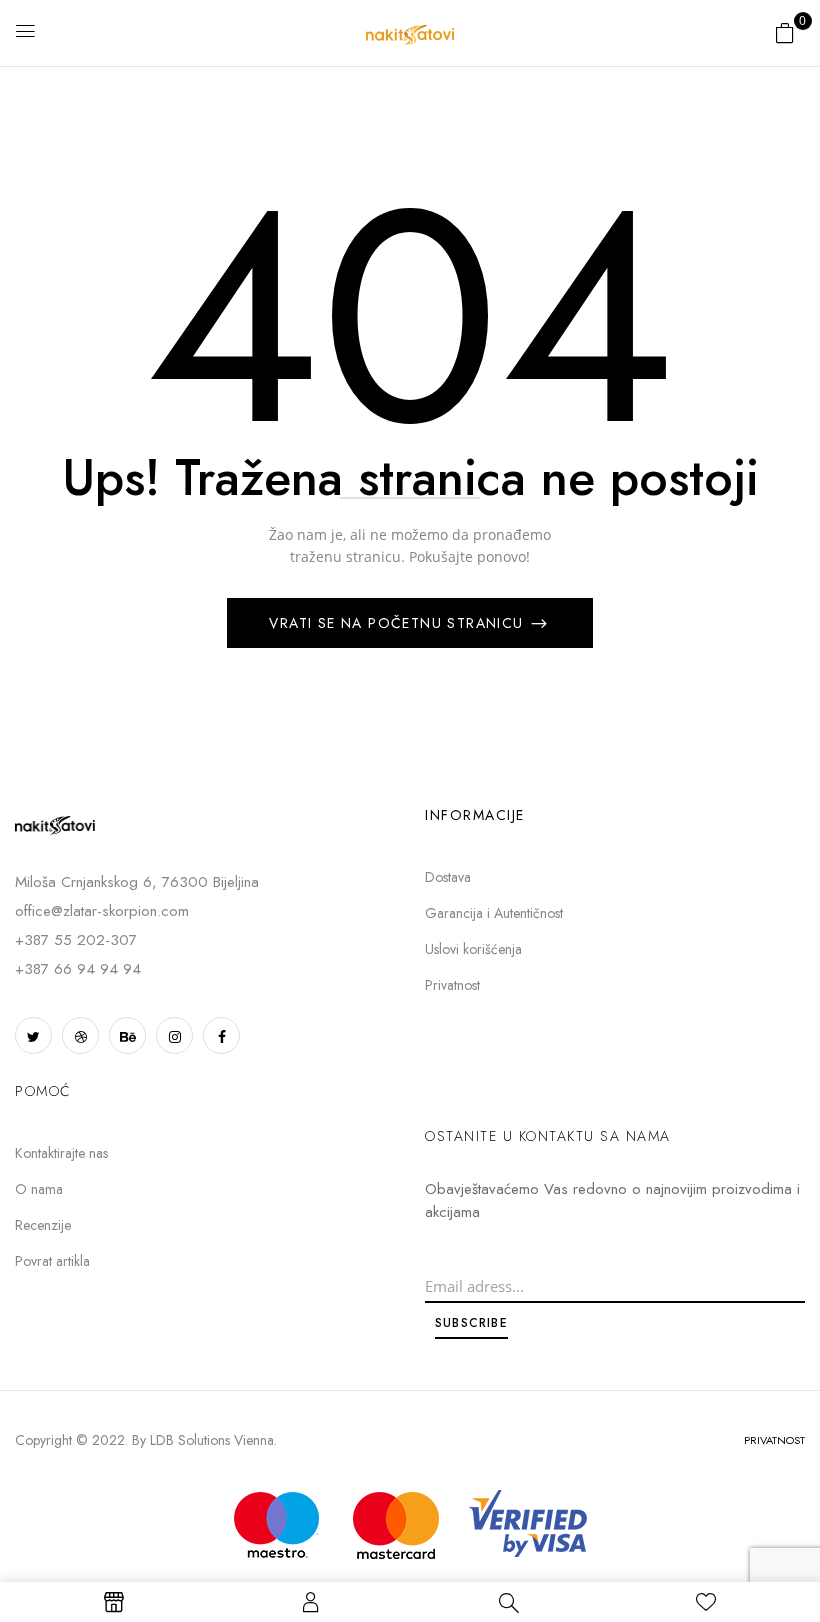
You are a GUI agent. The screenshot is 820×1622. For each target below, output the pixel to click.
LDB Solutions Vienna (212, 1440)
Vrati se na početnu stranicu (399, 623)
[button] (785, 32)
